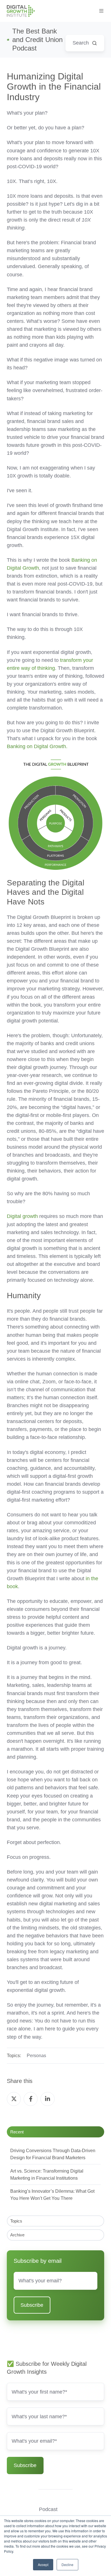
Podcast (48, 2509)
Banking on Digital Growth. (37, 746)
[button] (101, 11)
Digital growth (22, 1216)
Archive (17, 2235)
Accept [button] (43, 2565)
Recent (17, 2132)
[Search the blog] (94, 43)
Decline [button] (67, 2565)
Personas (36, 2055)
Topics (16, 2221)
